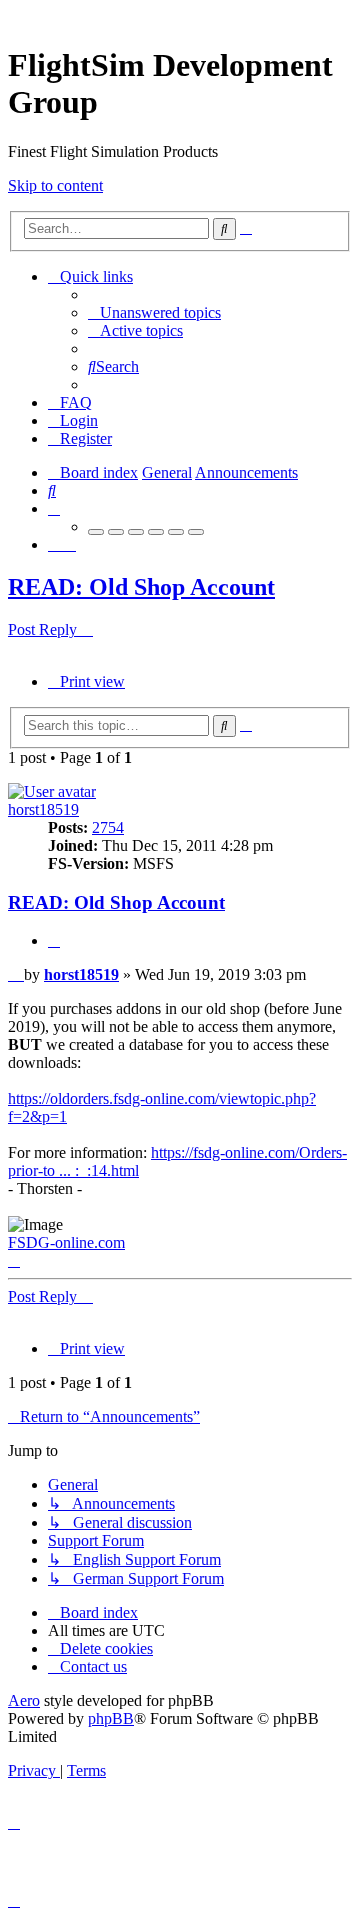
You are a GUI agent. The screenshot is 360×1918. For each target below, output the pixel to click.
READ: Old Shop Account (141, 587)
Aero (24, 1700)
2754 (108, 827)
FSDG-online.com (66, 1242)
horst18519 (43, 809)
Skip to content (55, 185)
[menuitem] (154, 312)
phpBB (111, 1718)
